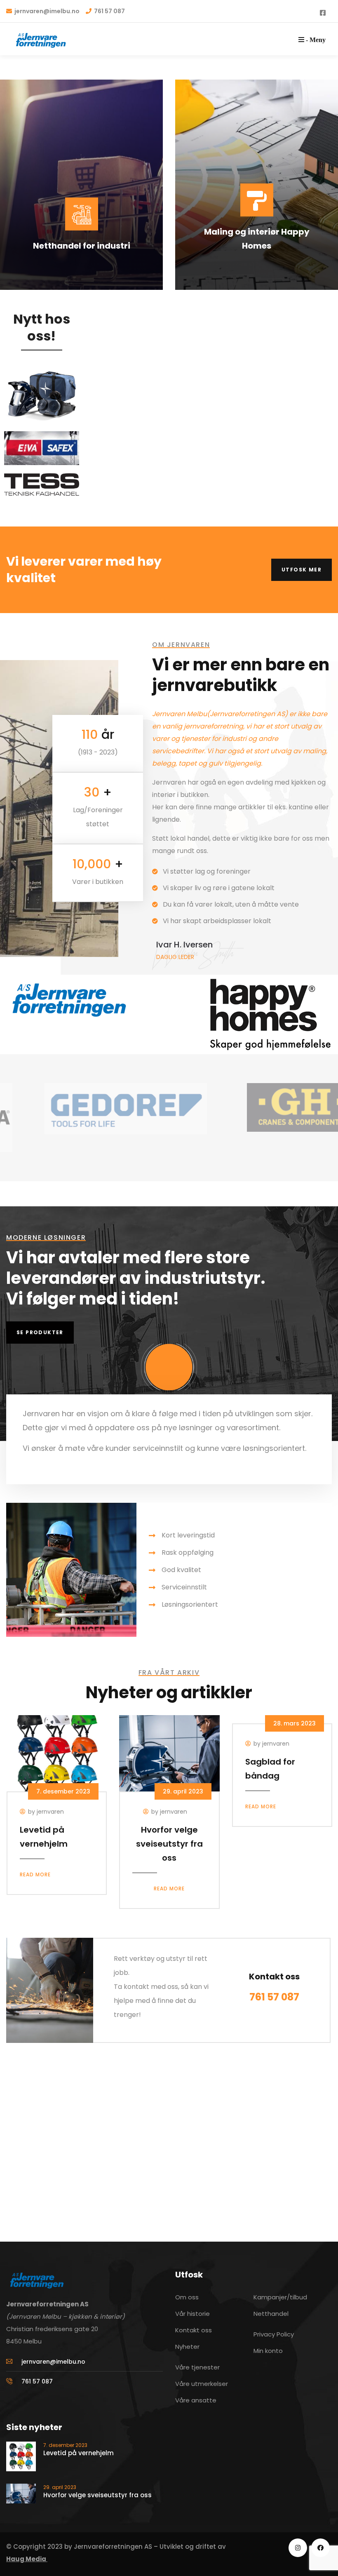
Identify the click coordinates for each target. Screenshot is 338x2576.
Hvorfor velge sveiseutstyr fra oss (169, 1844)
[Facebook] (320, 2548)
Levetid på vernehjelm (79, 2453)
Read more (35, 1874)
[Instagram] (298, 2548)
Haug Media (27, 2559)
